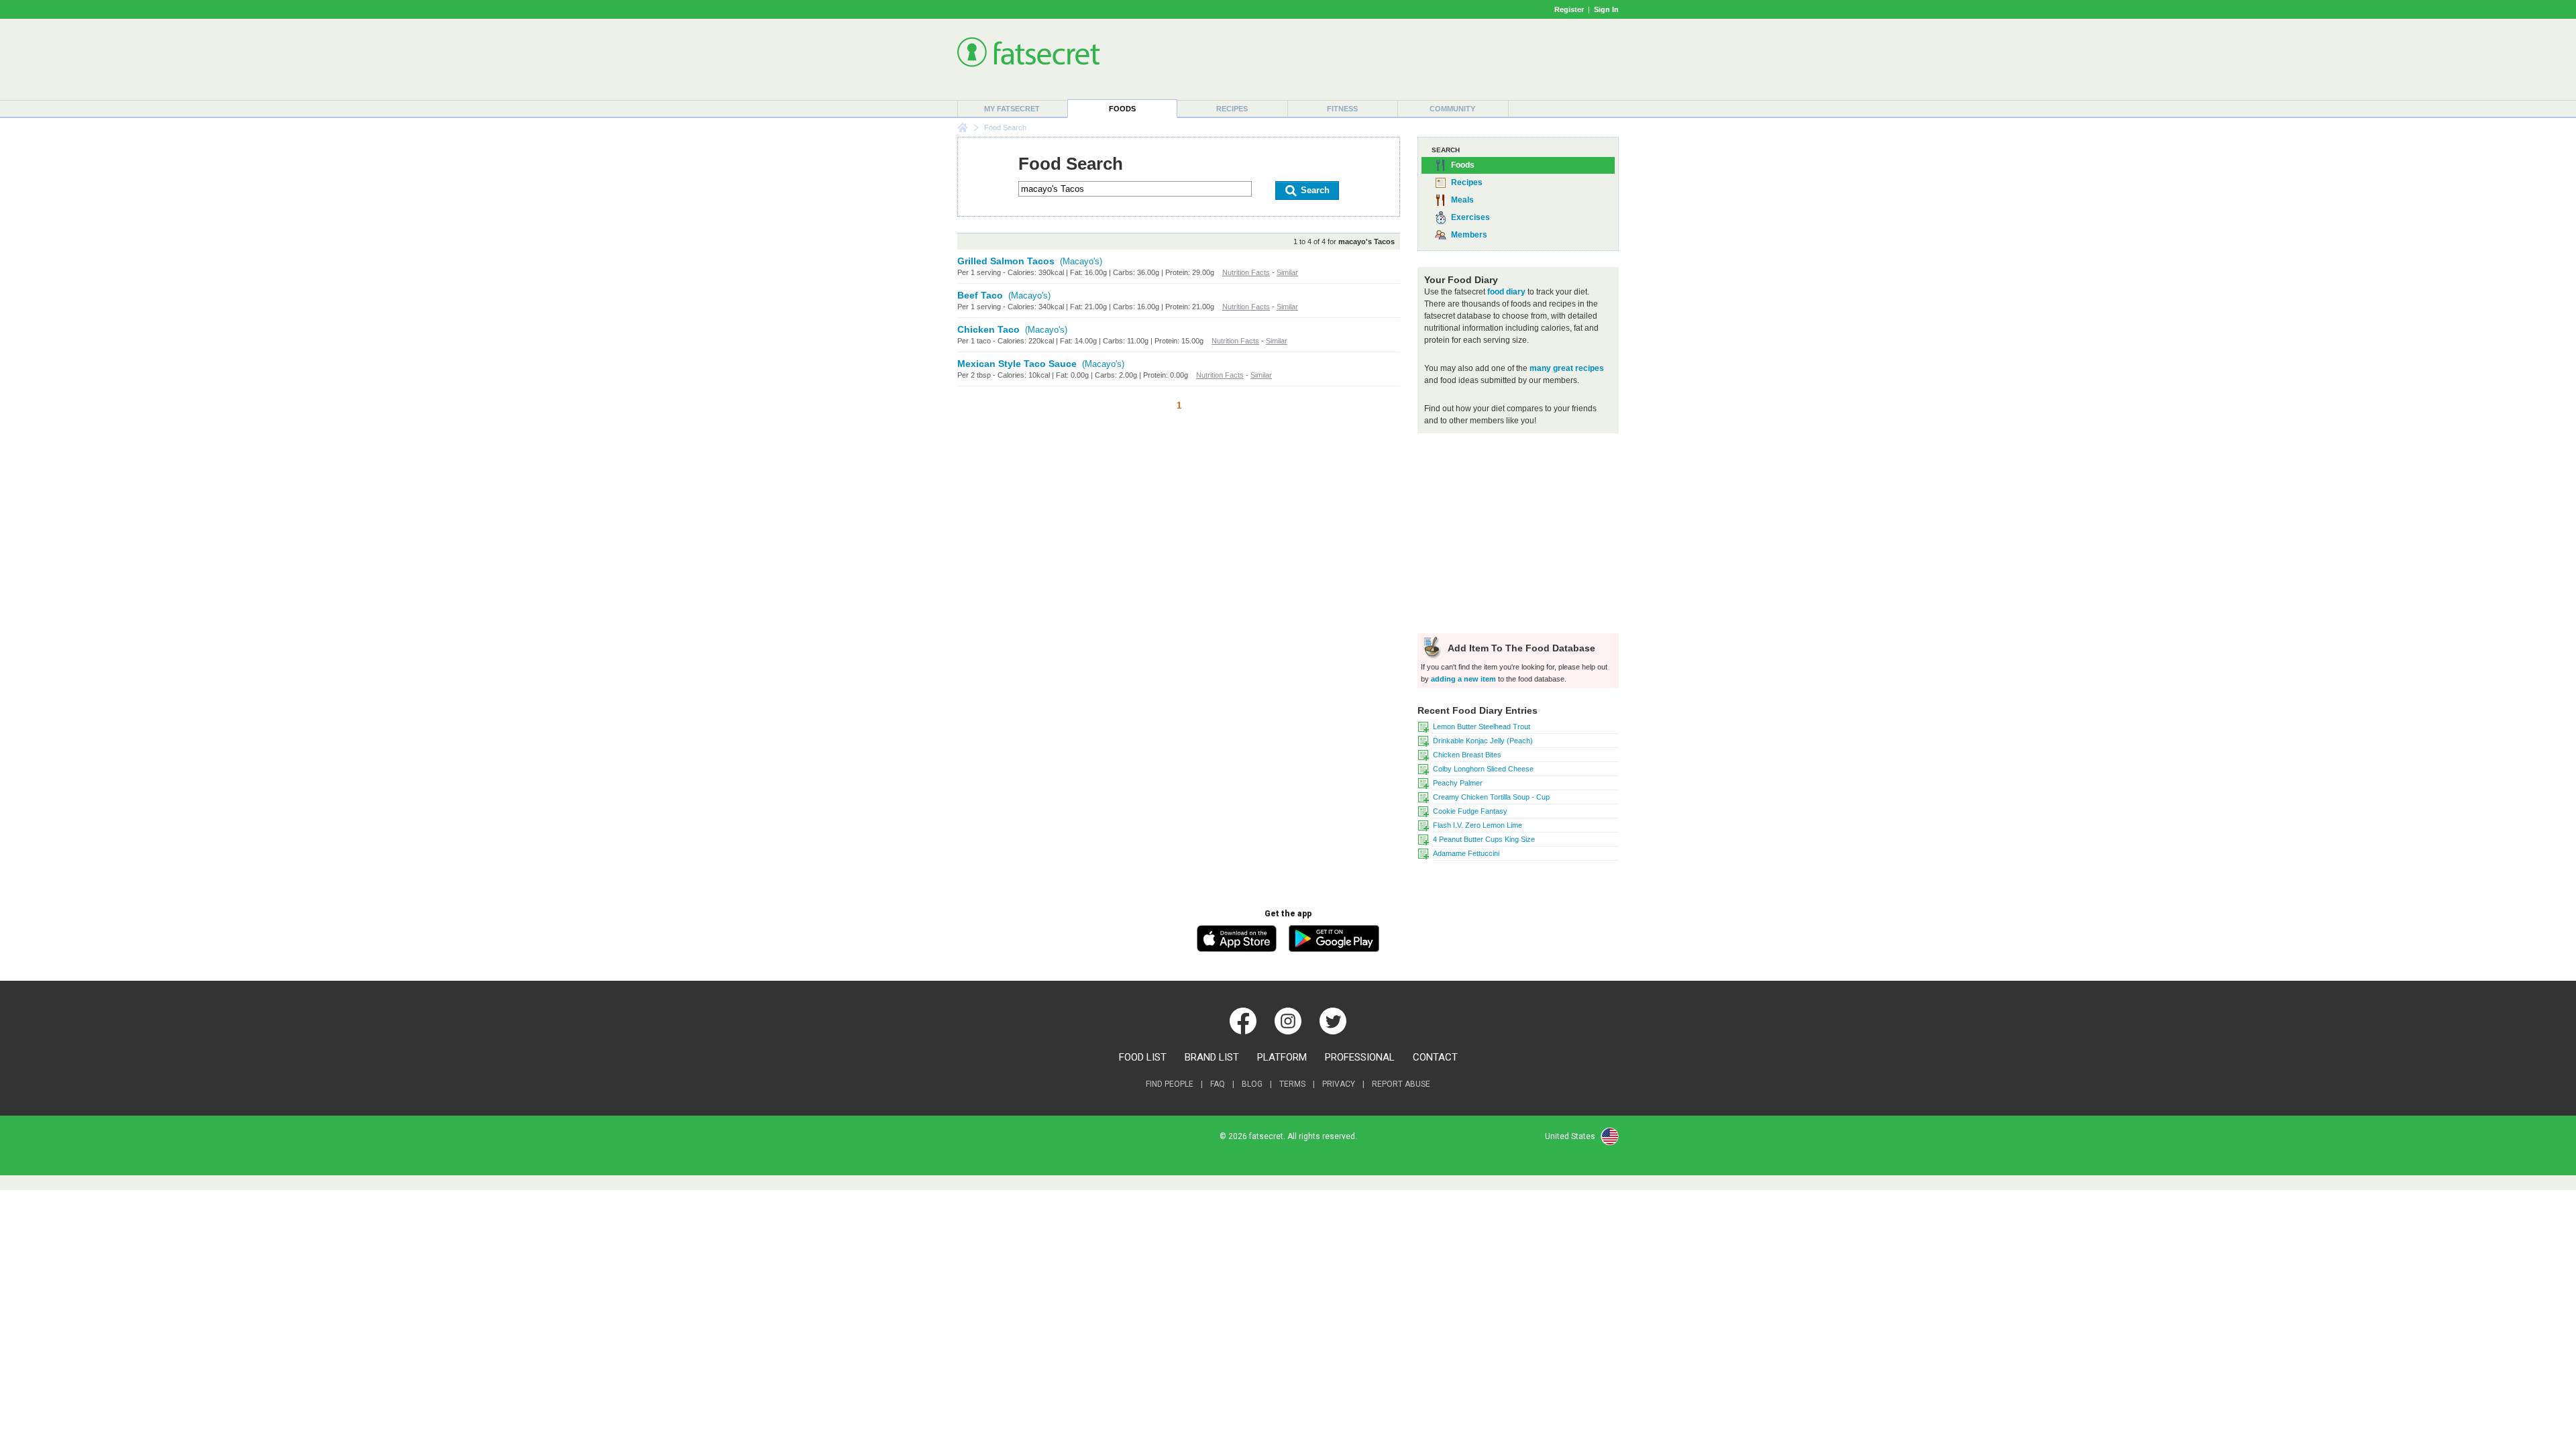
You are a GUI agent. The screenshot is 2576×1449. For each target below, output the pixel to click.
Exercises (1470, 217)
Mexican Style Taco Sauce (1017, 364)
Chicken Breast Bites (1467, 755)
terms (1292, 1084)
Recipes (1232, 109)
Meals (1462, 200)
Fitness (1342, 109)
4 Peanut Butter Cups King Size (1484, 839)
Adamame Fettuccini (1466, 853)
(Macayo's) (1081, 261)
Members (1469, 235)
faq (1218, 1084)
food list (1143, 1057)
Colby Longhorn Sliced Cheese (1483, 769)
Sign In (1606, 9)
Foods (1122, 109)
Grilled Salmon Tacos (1006, 261)
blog (1252, 1084)
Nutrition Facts (1246, 272)
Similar (1287, 272)
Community (1452, 109)
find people (1170, 1084)
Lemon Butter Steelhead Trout (1482, 727)
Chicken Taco (988, 329)
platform (1282, 1057)
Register (1569, 9)
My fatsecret (1012, 109)
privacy (1339, 1084)
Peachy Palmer (1458, 783)
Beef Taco (980, 295)
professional (1360, 1057)
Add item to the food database (1520, 648)
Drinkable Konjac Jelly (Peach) (1483, 741)
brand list (1212, 1057)
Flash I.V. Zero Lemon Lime (1478, 825)
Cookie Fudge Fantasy (1470, 811)
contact (1435, 1057)
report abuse (1401, 1084)
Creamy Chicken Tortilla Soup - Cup (1491, 797)
